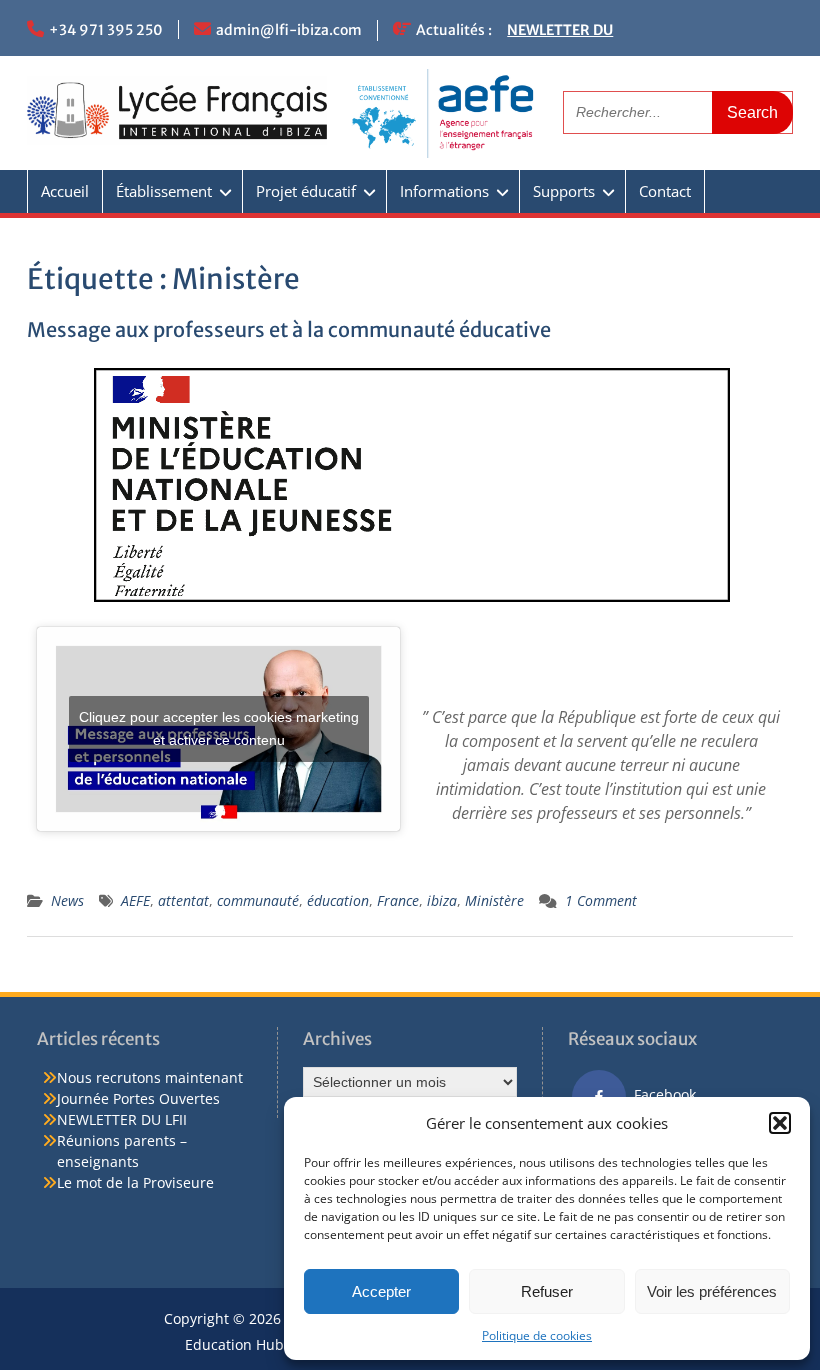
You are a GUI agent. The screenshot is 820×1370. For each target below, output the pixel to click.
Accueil (65, 191)
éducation (338, 900)
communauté (258, 900)
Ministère (494, 900)
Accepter (381, 1291)
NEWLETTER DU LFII (122, 1119)
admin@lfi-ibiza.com (289, 30)
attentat (183, 900)
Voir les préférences (712, 1291)
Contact (665, 191)
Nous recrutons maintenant (150, 1077)
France (398, 900)
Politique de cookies (537, 1335)
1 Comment (601, 900)
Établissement (164, 191)
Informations (444, 191)
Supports (564, 191)
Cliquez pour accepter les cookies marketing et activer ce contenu (219, 728)
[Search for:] (678, 111)
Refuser (547, 1291)
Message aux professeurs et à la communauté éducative (289, 329)
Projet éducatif (306, 191)
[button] (780, 1123)
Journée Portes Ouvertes (138, 1098)
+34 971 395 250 (106, 30)
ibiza (442, 900)
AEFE (135, 900)
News (67, 900)
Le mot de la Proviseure (135, 1182)
